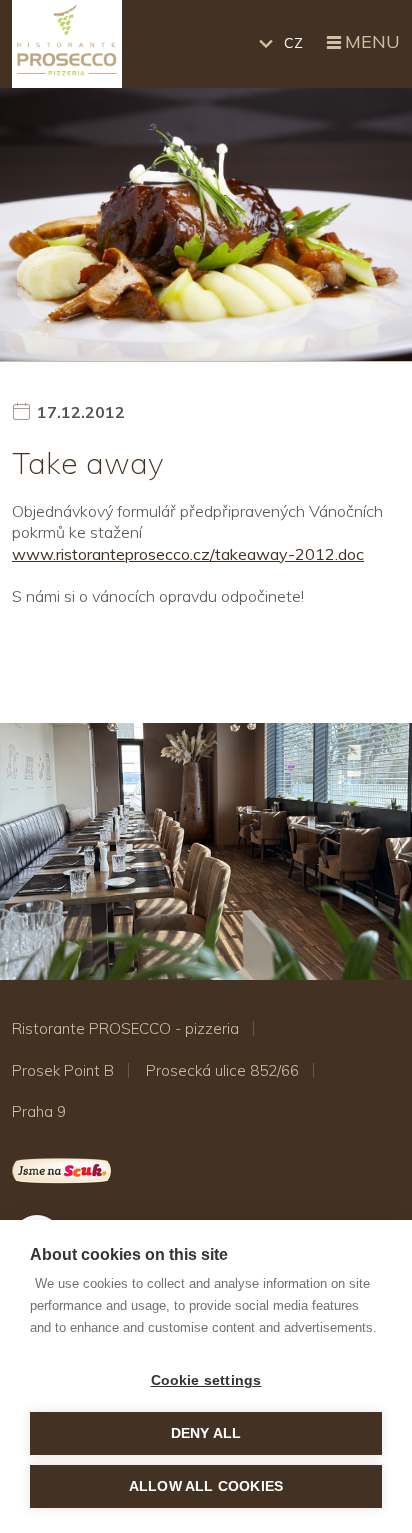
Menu (372, 42)
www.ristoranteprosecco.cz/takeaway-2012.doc (188, 554)
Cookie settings (206, 1380)
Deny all (206, 1433)
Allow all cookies (206, 1486)
